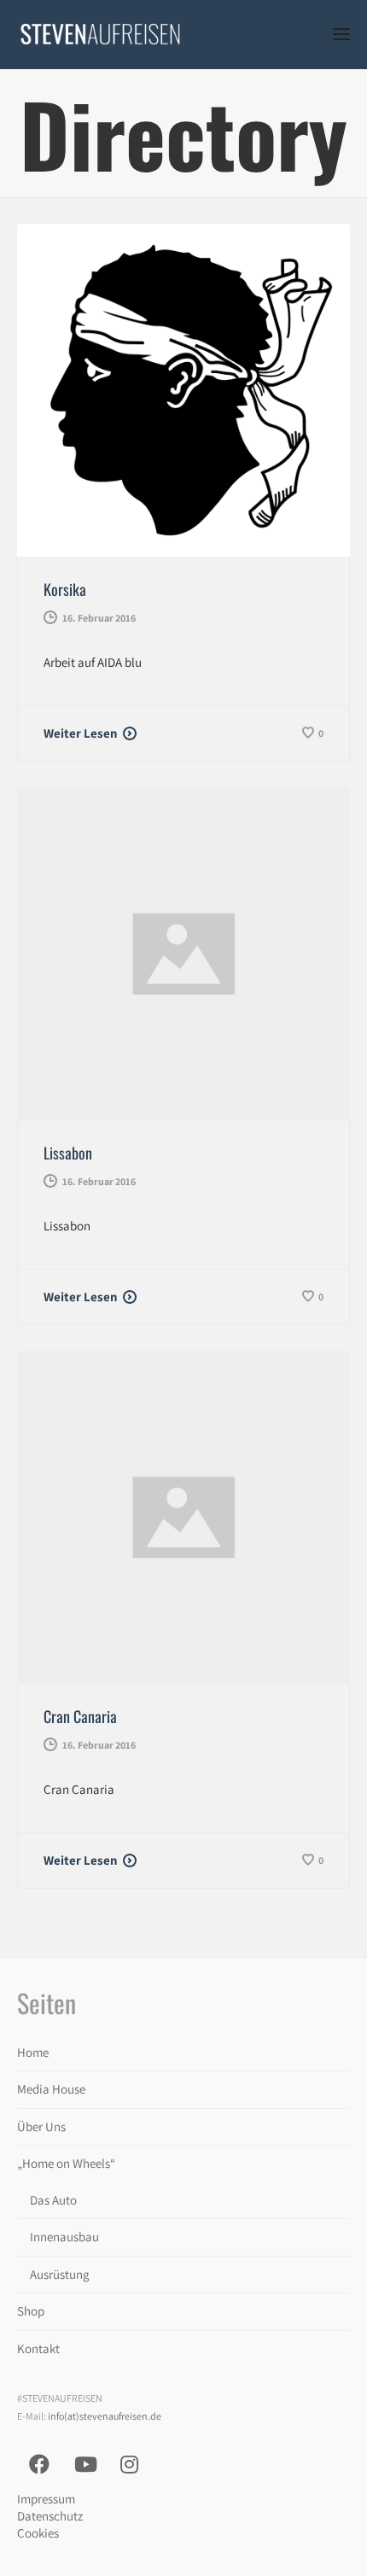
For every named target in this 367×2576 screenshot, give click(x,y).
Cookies (38, 2533)
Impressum (46, 2499)
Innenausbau (64, 2237)
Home (33, 2052)
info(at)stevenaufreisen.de (105, 2416)
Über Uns (41, 2126)
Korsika (65, 589)
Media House (51, 2089)
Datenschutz (50, 2516)
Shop (31, 2311)
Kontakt (38, 2348)
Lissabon (68, 1153)
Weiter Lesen (81, 733)
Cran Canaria (80, 1716)
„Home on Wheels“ (66, 2163)
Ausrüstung (60, 2274)
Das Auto (53, 2200)
